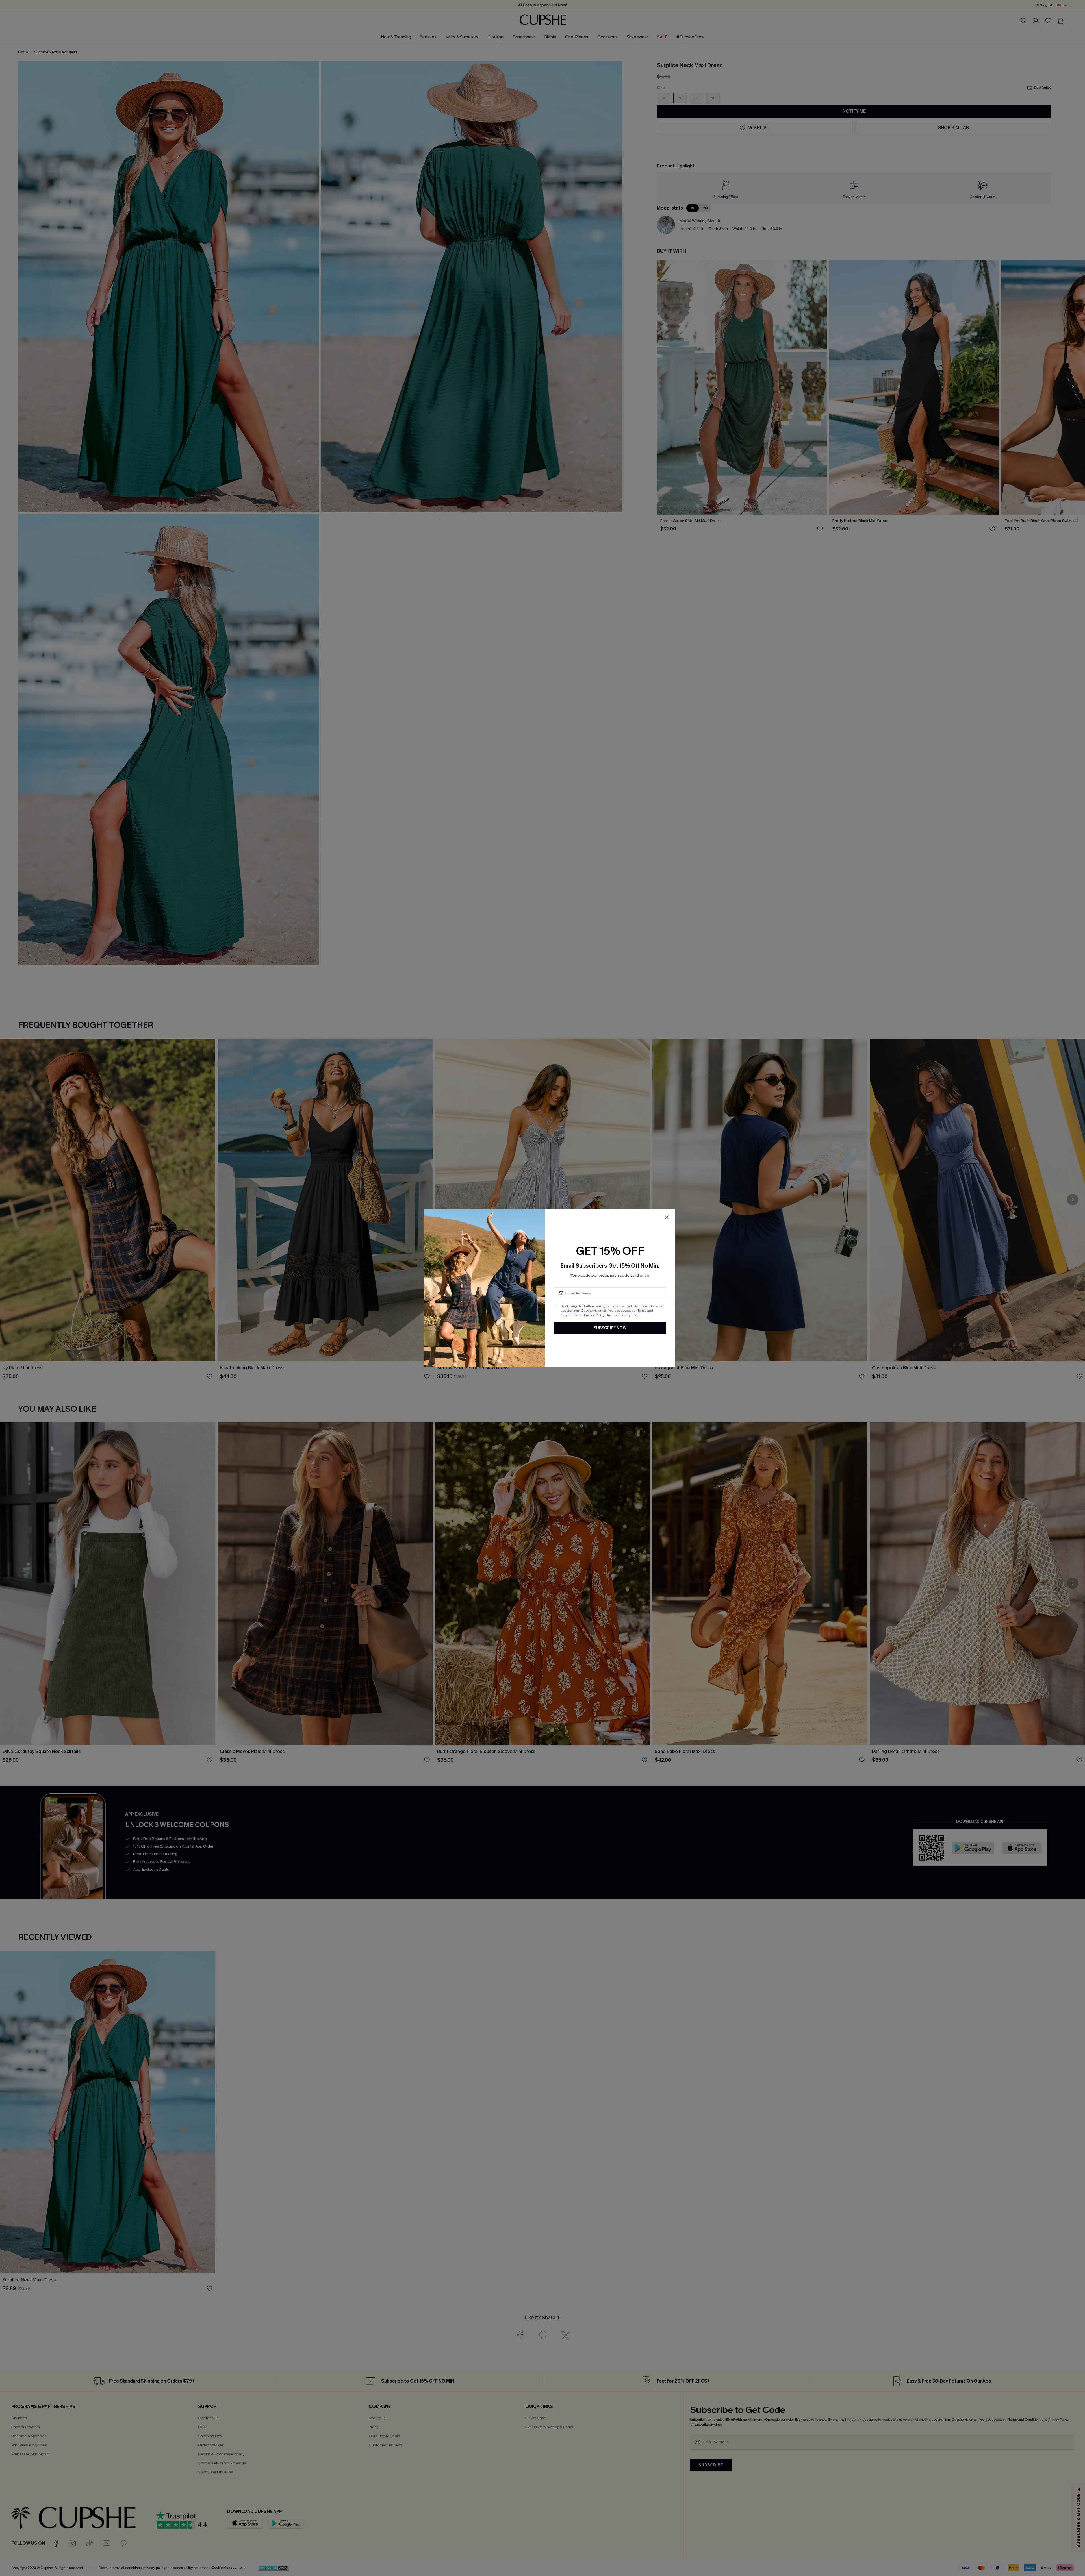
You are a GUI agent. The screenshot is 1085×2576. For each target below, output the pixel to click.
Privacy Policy (594, 1315)
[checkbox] (556, 1306)
